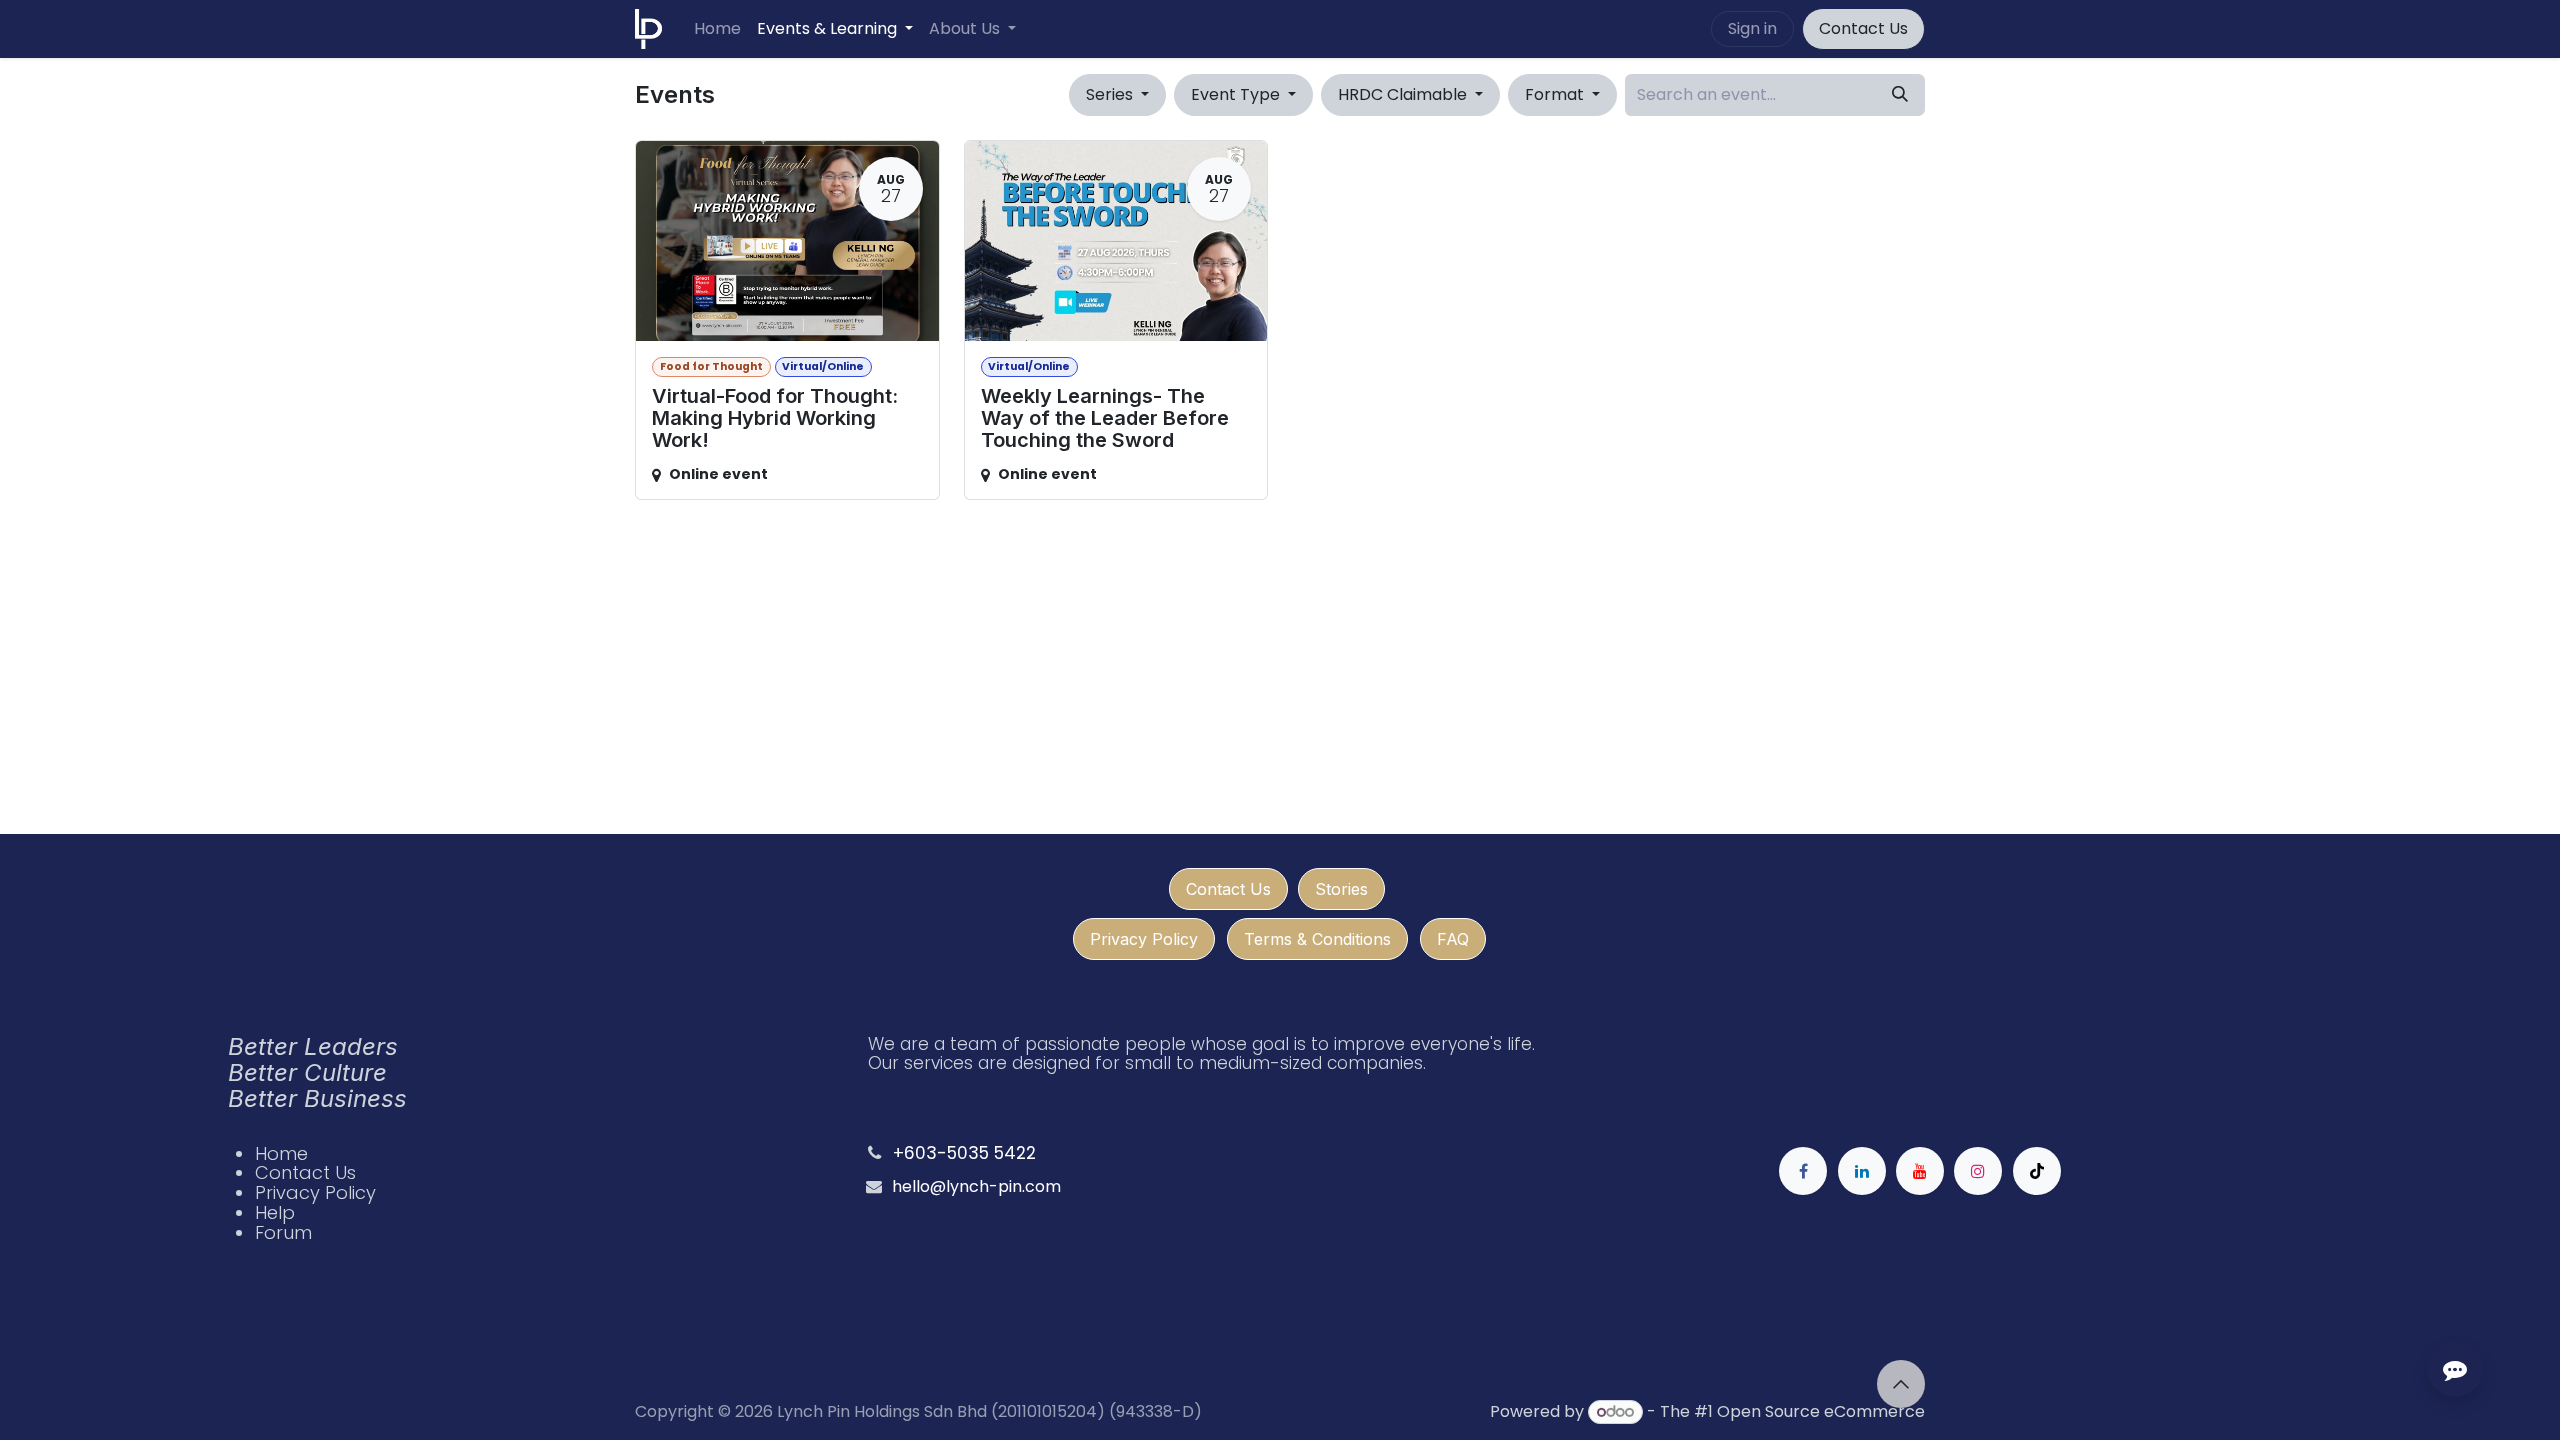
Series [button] (1111, 94)
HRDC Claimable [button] (1404, 94)
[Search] (1900, 95)
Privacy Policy (1144, 939)
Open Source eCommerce (1821, 1411)
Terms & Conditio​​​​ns (1317, 939)
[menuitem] (717, 29)
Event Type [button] (1237, 94)
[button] (1901, 1384)
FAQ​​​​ (1453, 939)
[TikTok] (2037, 1171)
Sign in (1752, 28)
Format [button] (1556, 94)
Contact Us (1863, 28)
